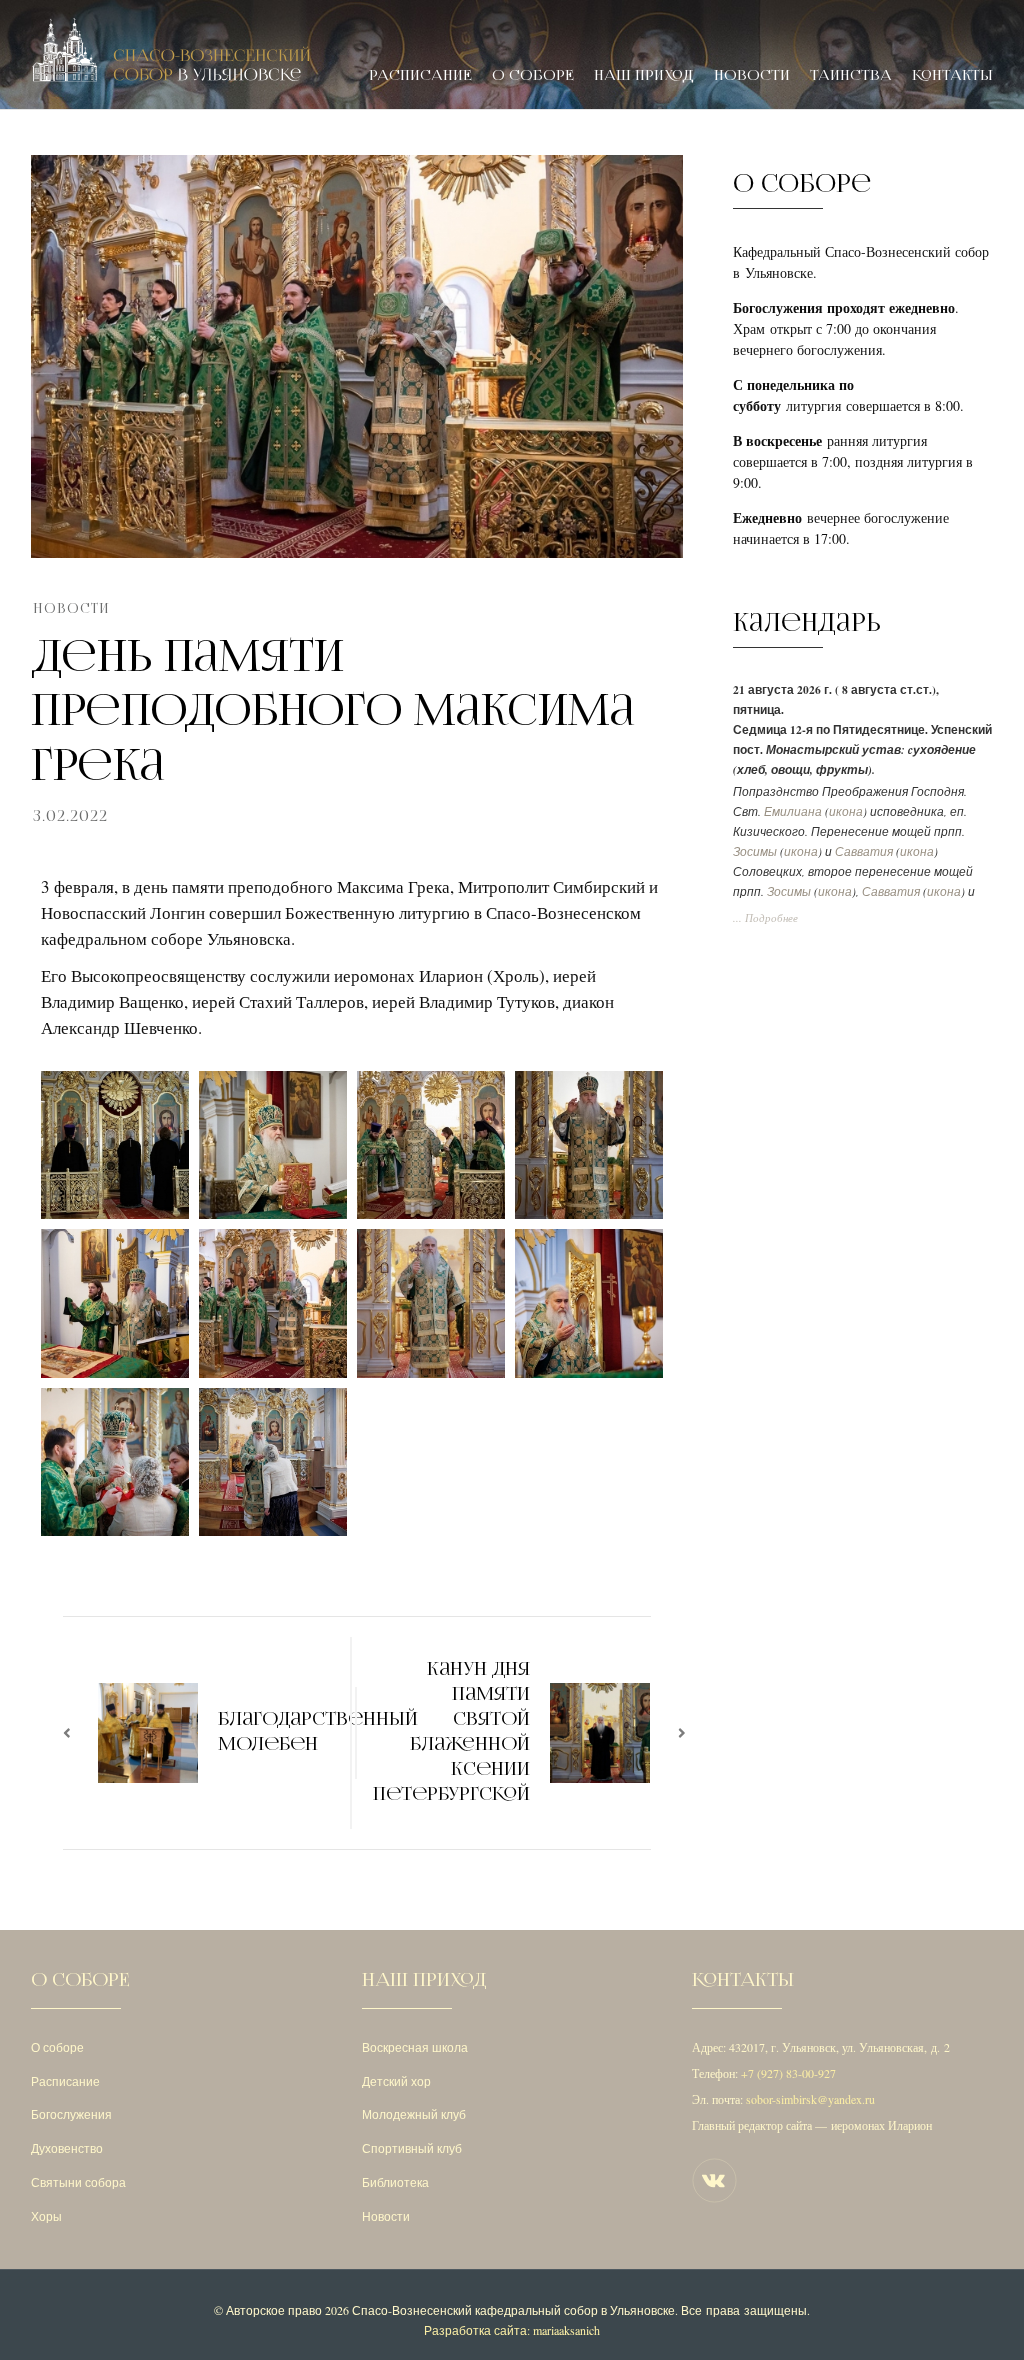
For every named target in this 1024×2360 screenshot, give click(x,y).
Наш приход (644, 75)
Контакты (952, 75)
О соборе (533, 75)
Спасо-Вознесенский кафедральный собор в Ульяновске (513, 2310)
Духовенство (67, 2148)
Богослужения (71, 2114)
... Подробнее (765, 918)
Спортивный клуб (412, 2148)
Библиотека (395, 2182)
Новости (752, 75)
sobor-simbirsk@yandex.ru (810, 2099)
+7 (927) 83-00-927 (788, 2073)
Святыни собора (78, 2182)
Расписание (420, 75)
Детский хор (396, 2081)
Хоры (46, 2216)
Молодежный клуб (414, 2114)
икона (846, 811)
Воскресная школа (415, 2047)
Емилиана (793, 811)
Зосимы (755, 851)
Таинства (851, 75)
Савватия (864, 851)
